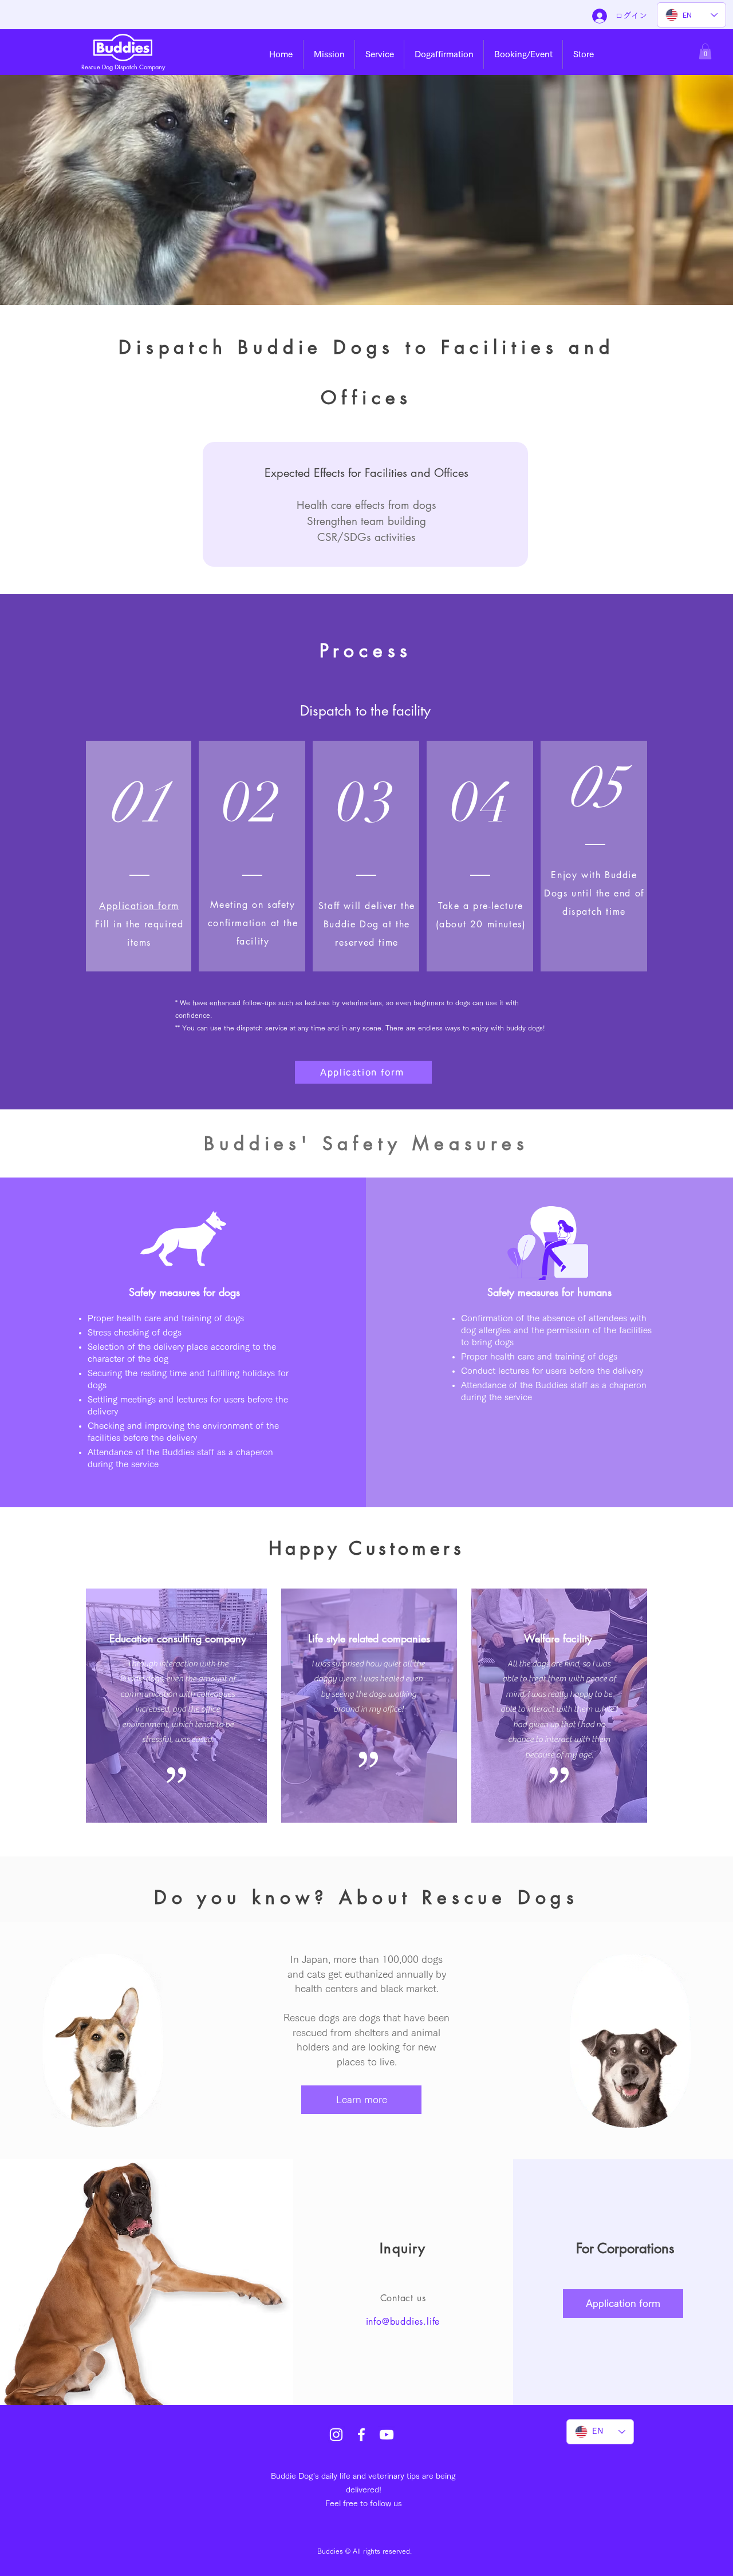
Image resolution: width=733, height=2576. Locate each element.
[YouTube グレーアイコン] (387, 2435)
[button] (329, 54)
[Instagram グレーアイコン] (336, 2435)
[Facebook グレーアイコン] (361, 2435)
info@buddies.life (403, 2322)
